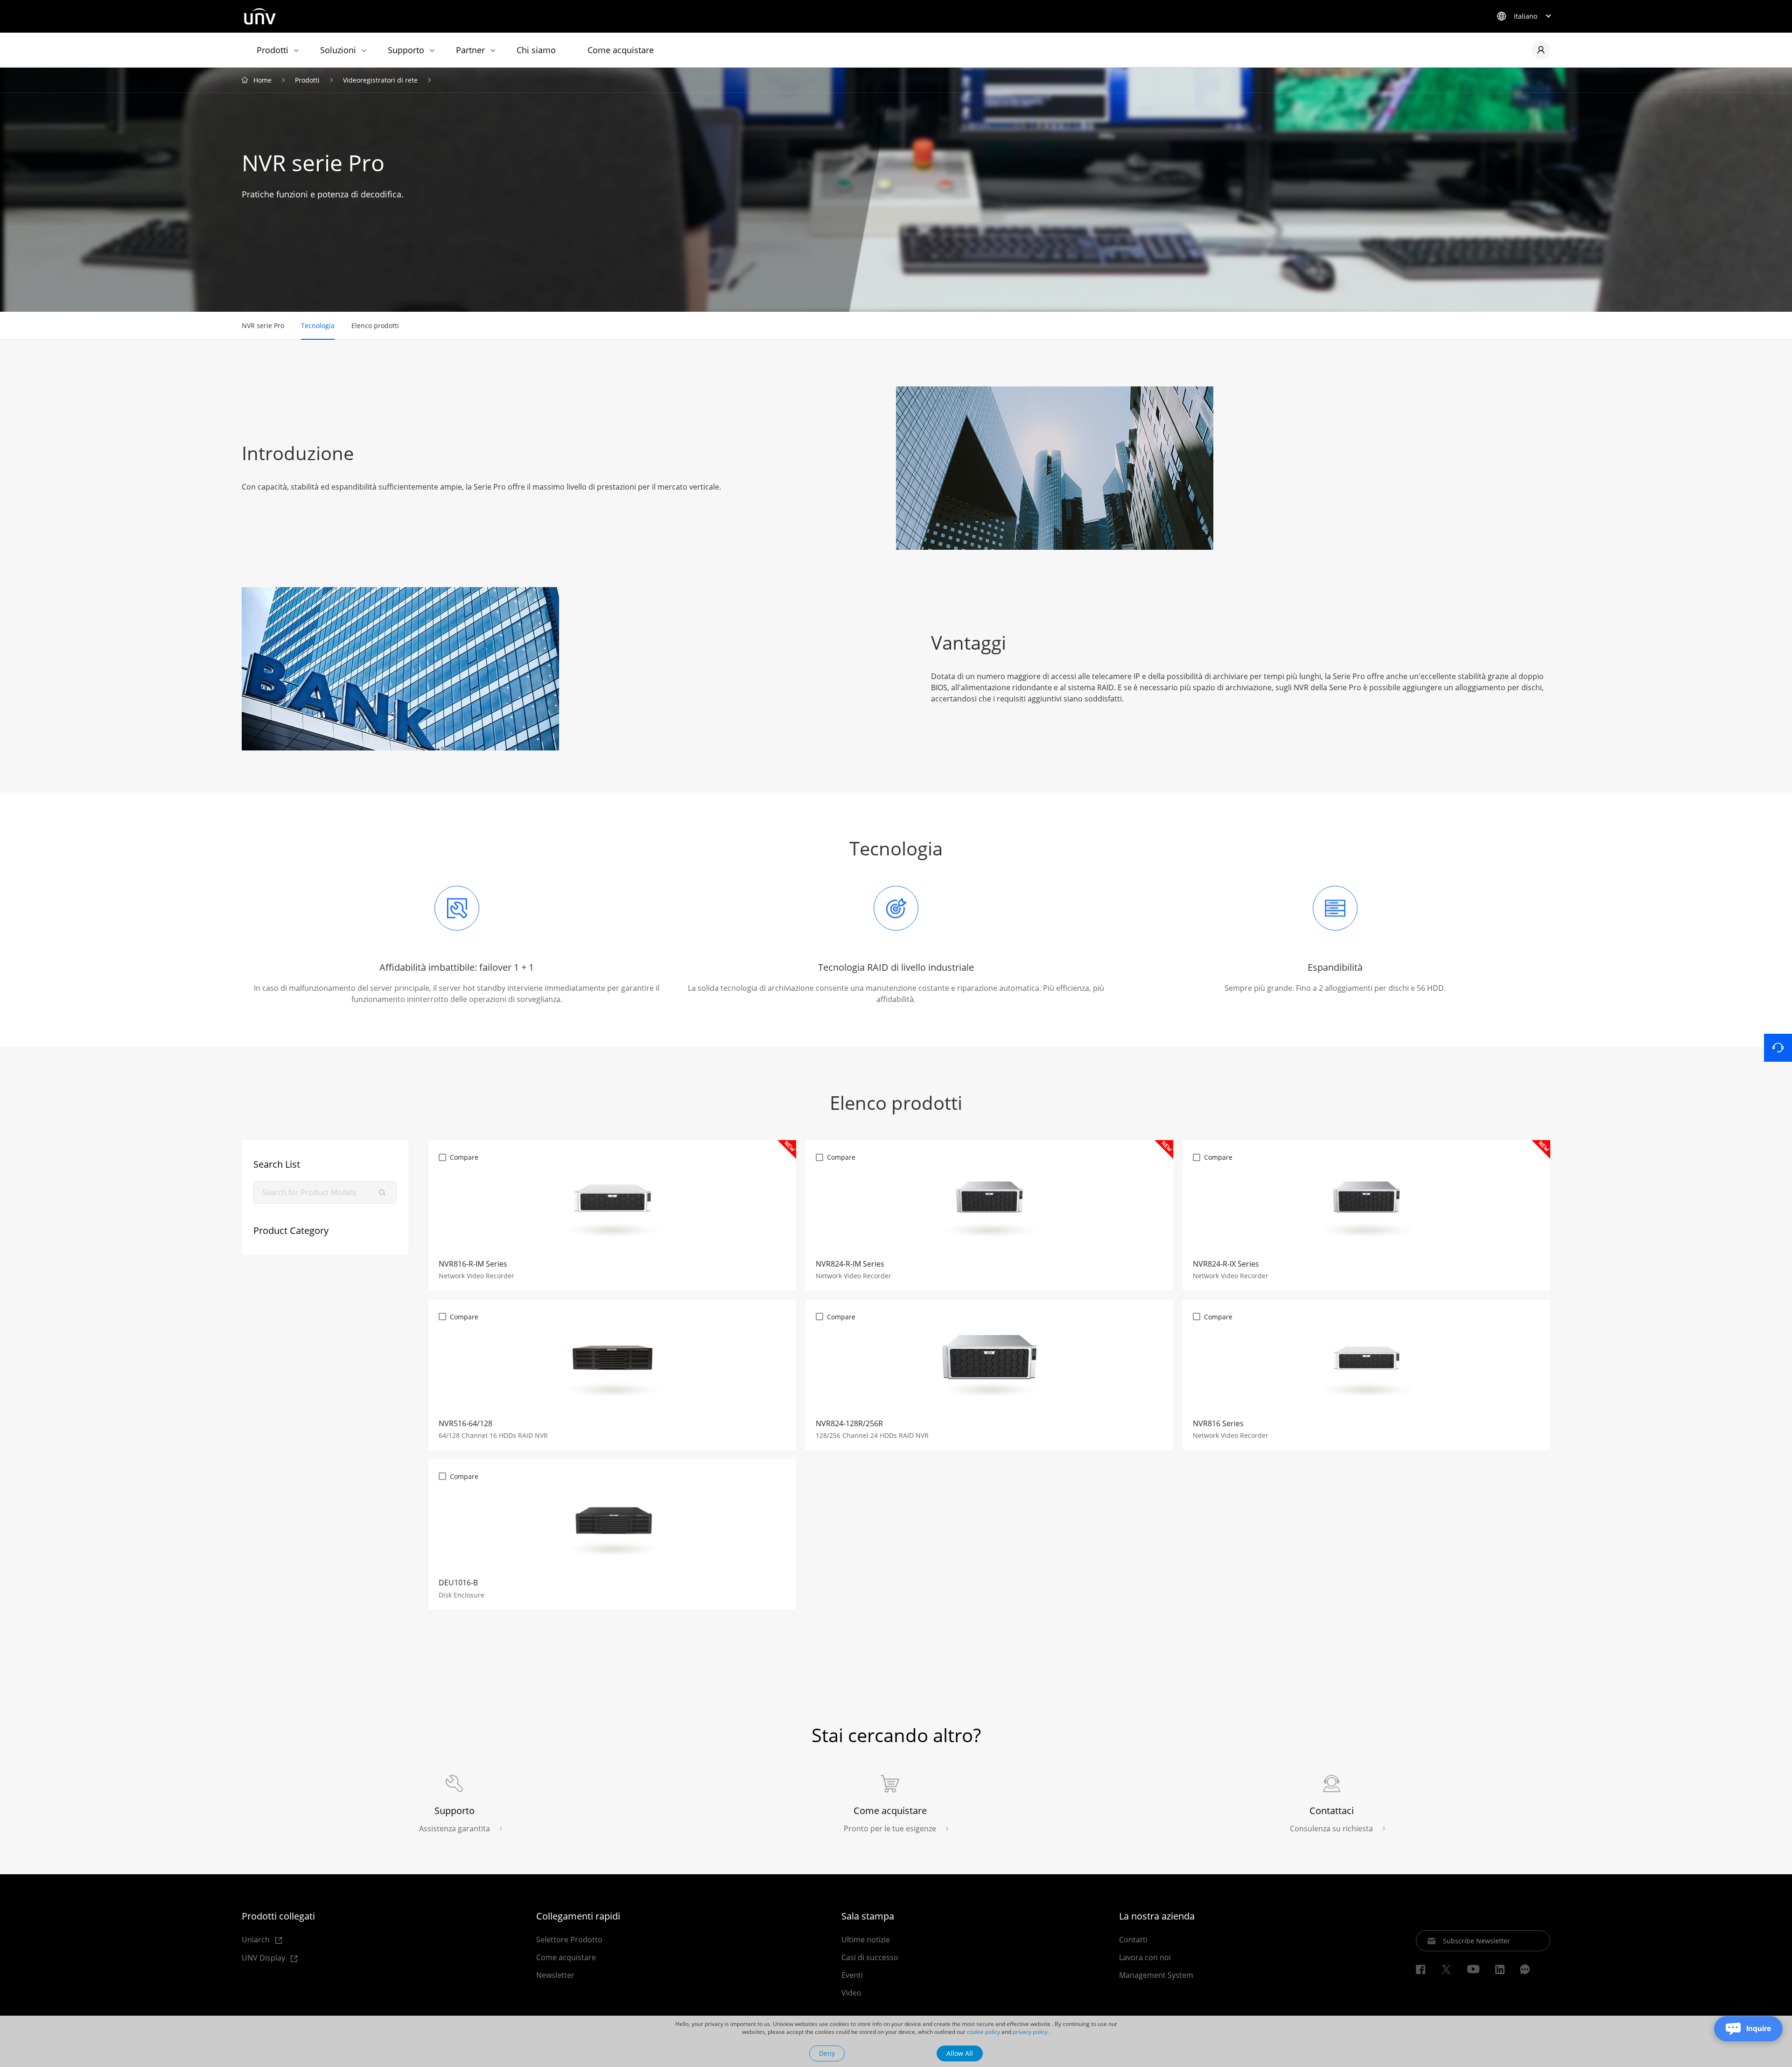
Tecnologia (318, 326)
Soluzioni (338, 50)
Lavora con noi (1145, 1957)
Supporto (406, 50)
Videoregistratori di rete (380, 80)
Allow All (960, 2053)
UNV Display (264, 1958)
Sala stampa (868, 1916)
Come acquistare (621, 50)
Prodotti (273, 50)
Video (851, 1993)
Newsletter (555, 1975)
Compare (464, 1157)
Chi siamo (536, 50)
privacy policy (1030, 2032)
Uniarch (257, 1940)
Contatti (1133, 1940)
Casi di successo (870, 1957)
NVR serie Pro (263, 326)
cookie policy (983, 2032)
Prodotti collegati (278, 1916)
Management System (1156, 1975)
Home (262, 80)
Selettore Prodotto (569, 1940)
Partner (470, 50)
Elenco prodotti (375, 326)
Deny (827, 2053)
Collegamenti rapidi (578, 1916)
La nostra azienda (1157, 1916)
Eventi (852, 1975)
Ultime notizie (866, 1940)
